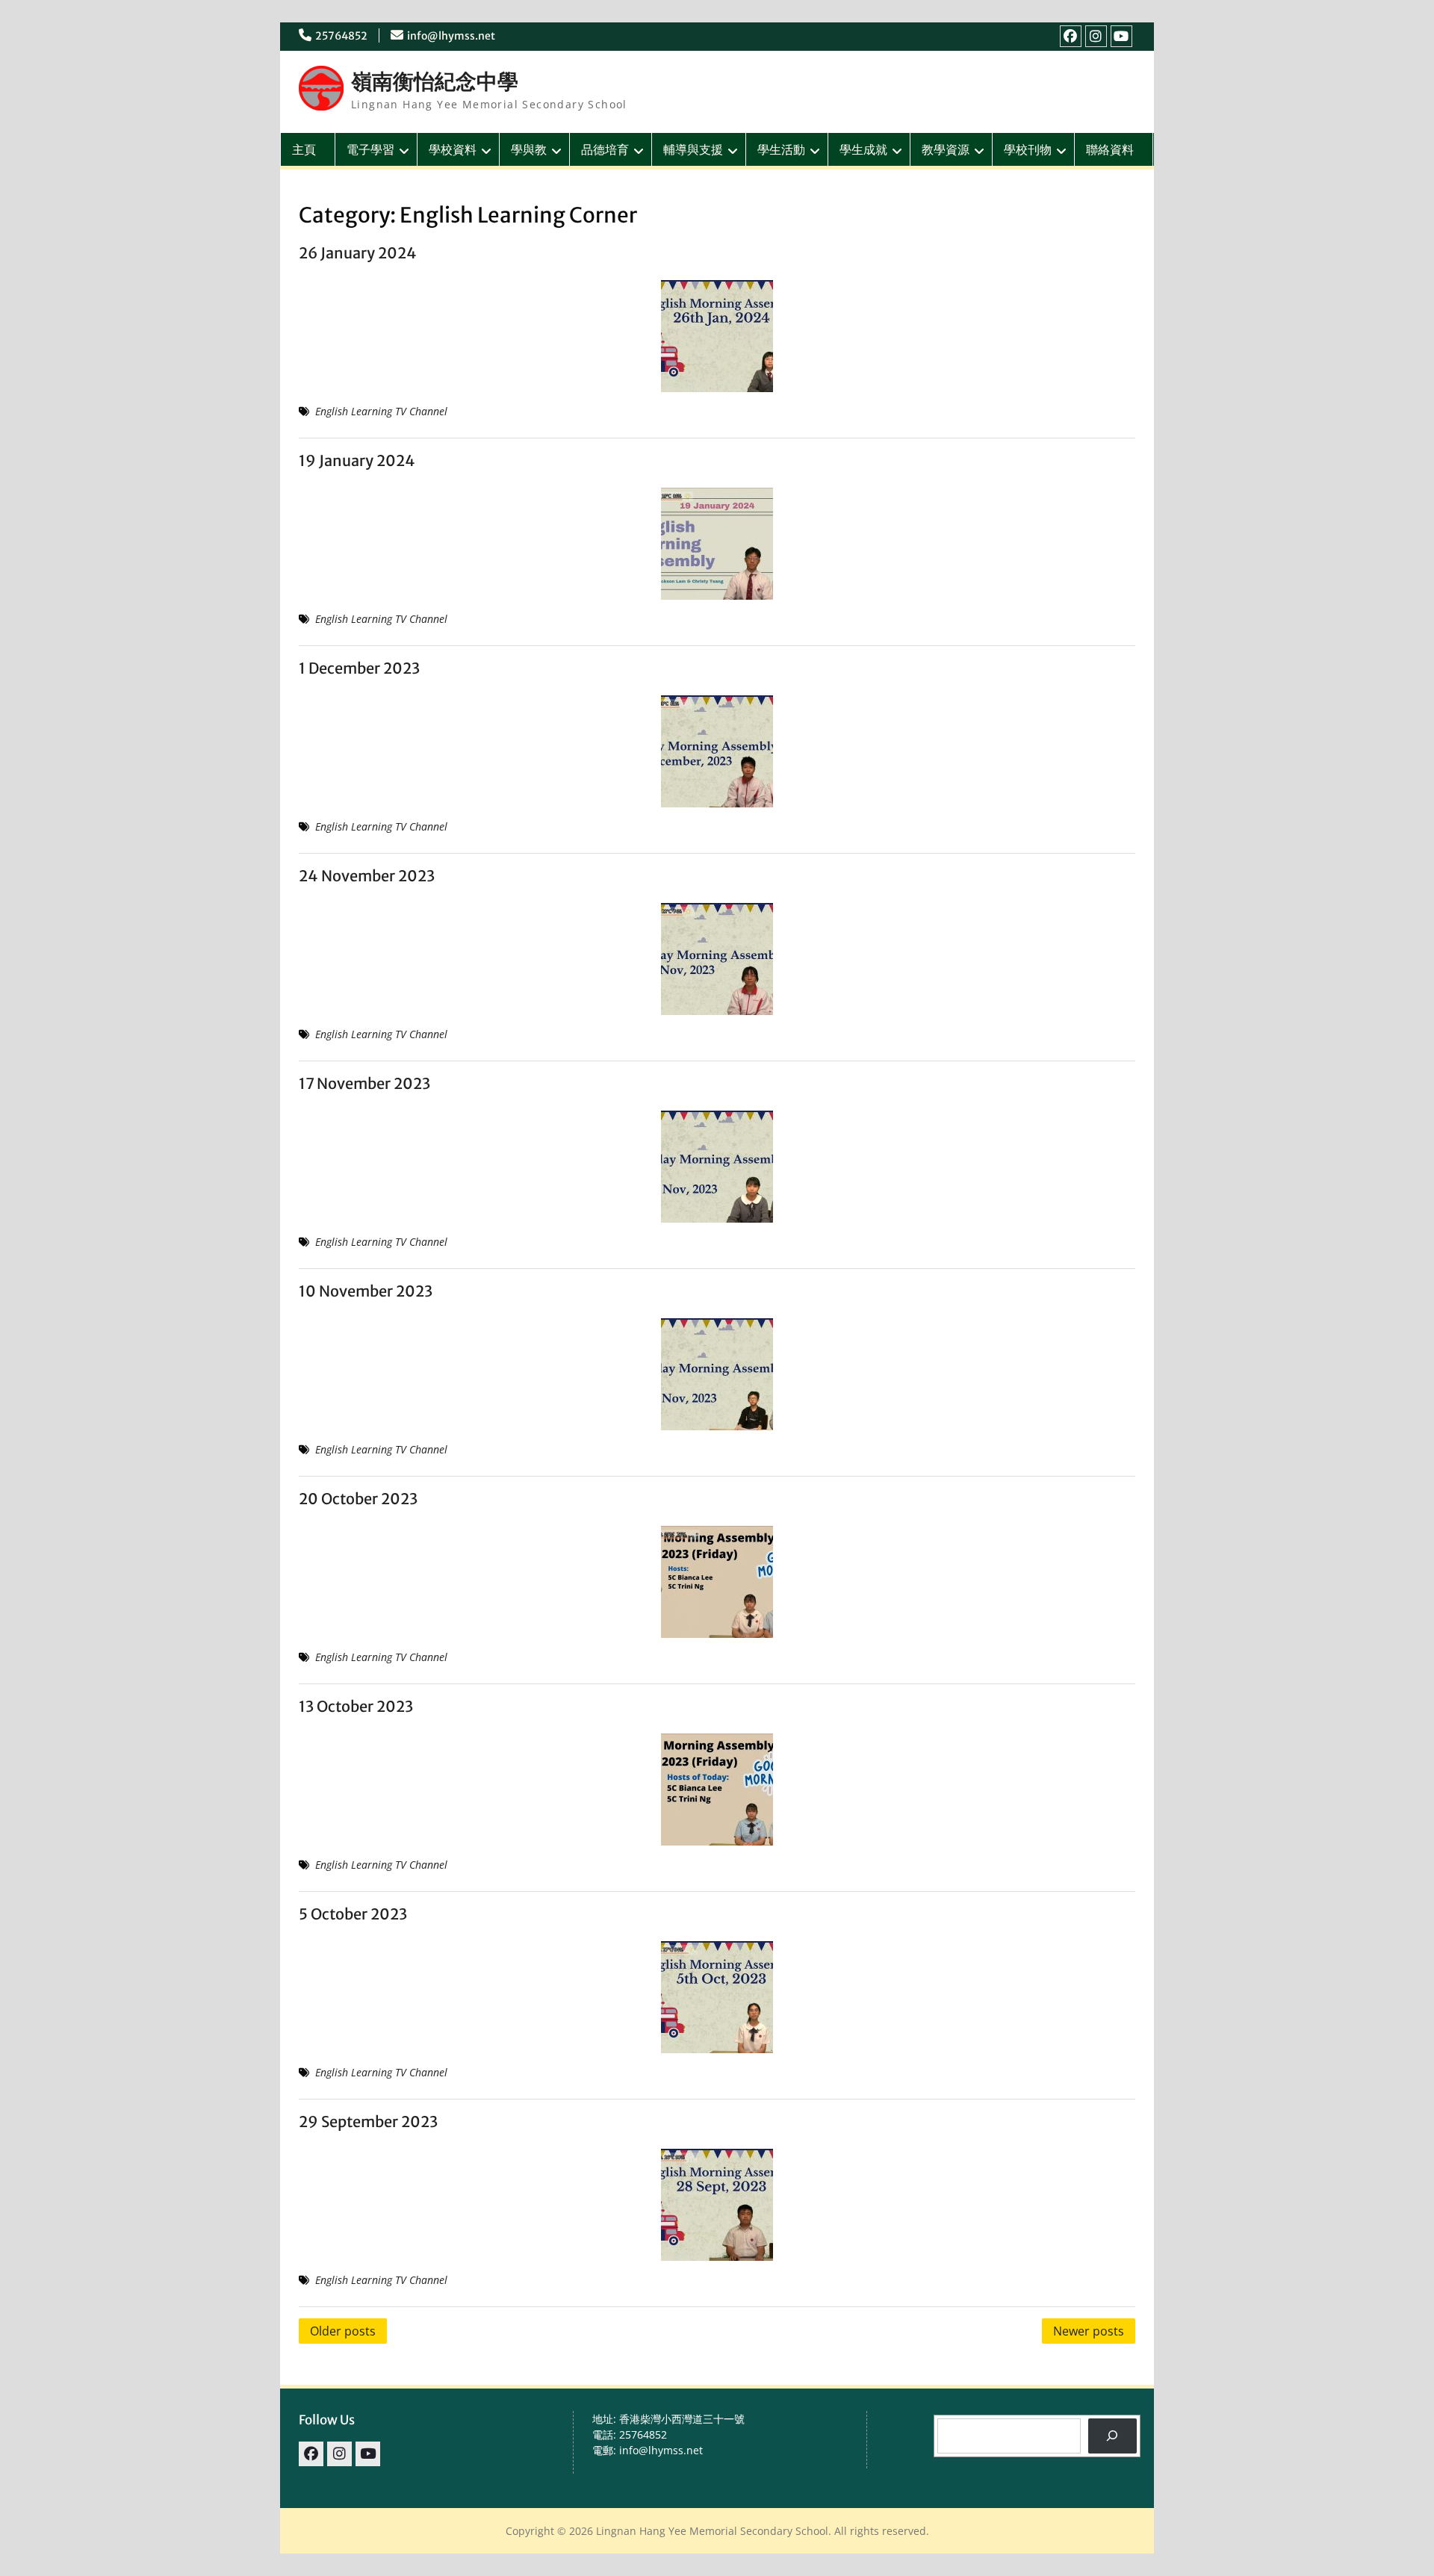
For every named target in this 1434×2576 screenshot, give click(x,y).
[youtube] (1121, 36)
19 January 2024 (357, 460)
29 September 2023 (368, 2122)
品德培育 (605, 149)
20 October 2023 (358, 1499)
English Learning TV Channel (381, 411)
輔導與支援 (693, 149)
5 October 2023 (353, 1914)
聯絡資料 (1110, 149)
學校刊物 (1028, 149)
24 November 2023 (367, 876)
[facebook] (1071, 36)
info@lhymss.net (451, 36)
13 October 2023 (356, 1706)
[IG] (1096, 36)
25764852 (341, 36)
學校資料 (453, 149)
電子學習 (370, 149)
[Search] (1112, 2436)
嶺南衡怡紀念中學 (435, 81)
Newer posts (1089, 2331)
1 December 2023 (359, 668)
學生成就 (863, 149)
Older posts (343, 2331)
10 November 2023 (366, 1291)
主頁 (304, 149)
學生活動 (781, 149)
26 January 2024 (358, 253)
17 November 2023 (364, 1083)
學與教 (529, 149)
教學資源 (946, 149)
